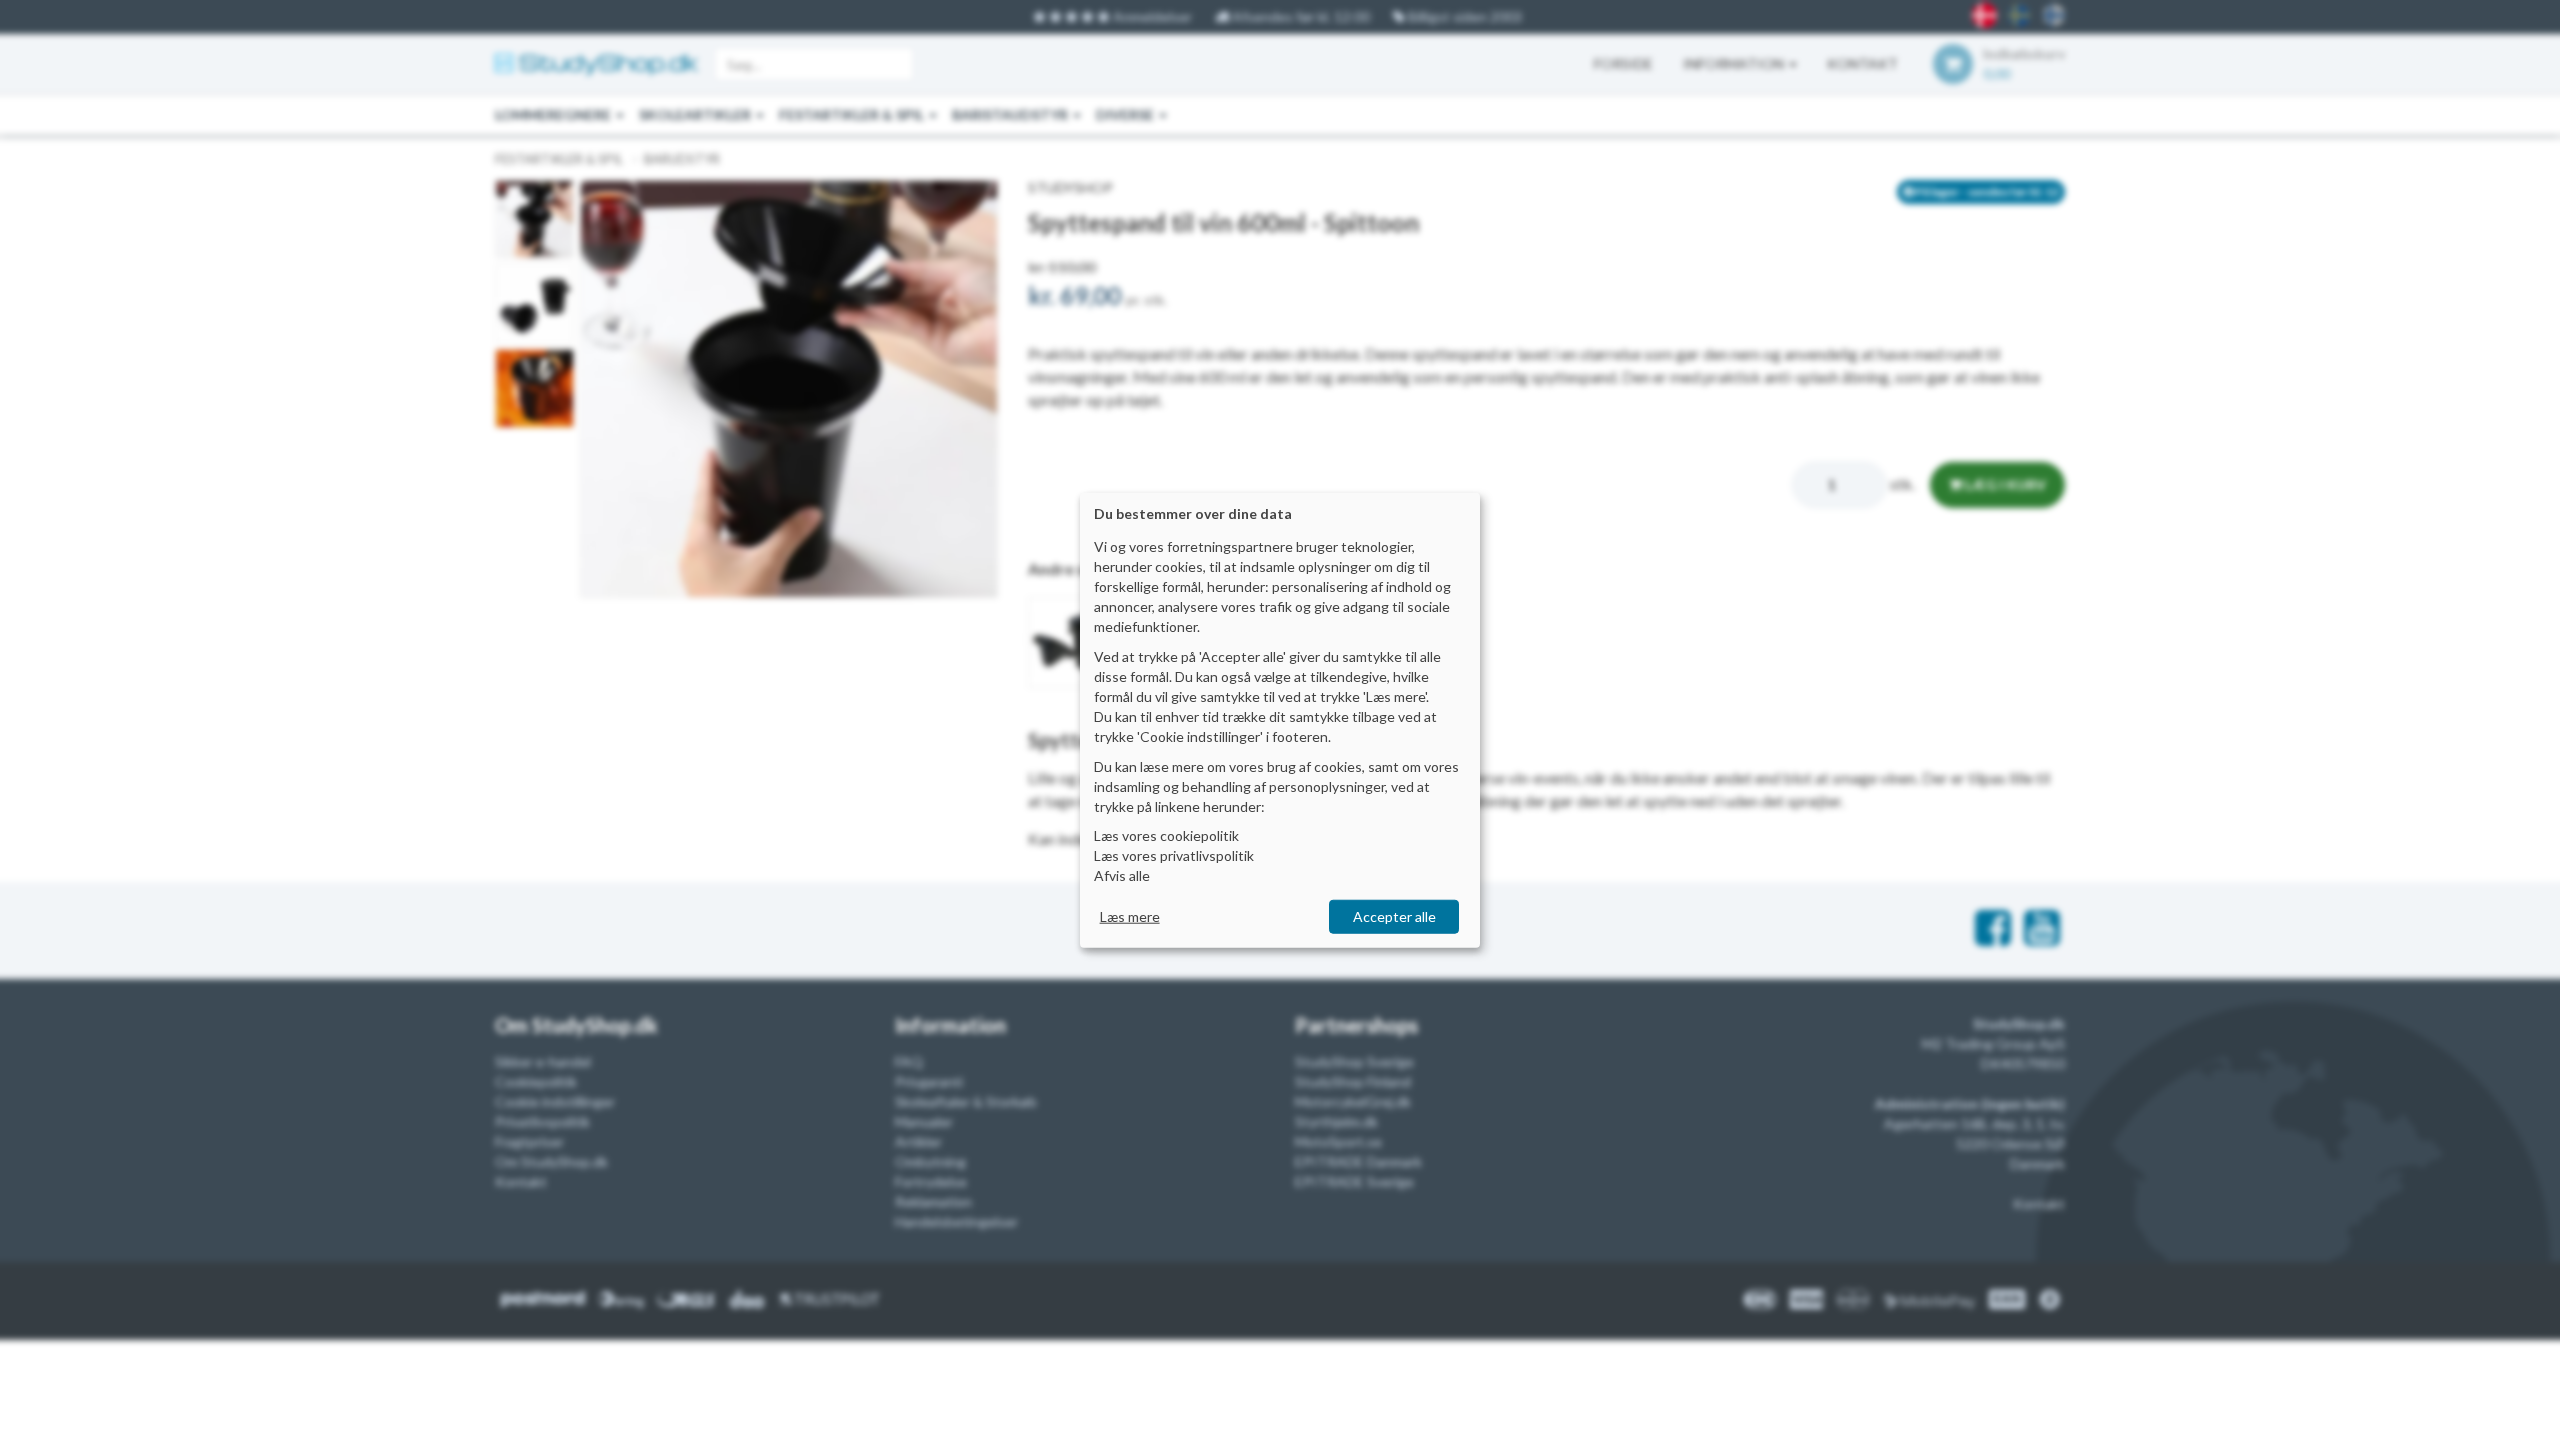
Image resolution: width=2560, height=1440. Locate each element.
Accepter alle (1394, 916)
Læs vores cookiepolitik (1166, 835)
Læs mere (1130, 916)
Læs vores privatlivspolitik (1174, 855)
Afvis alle (1122, 875)
